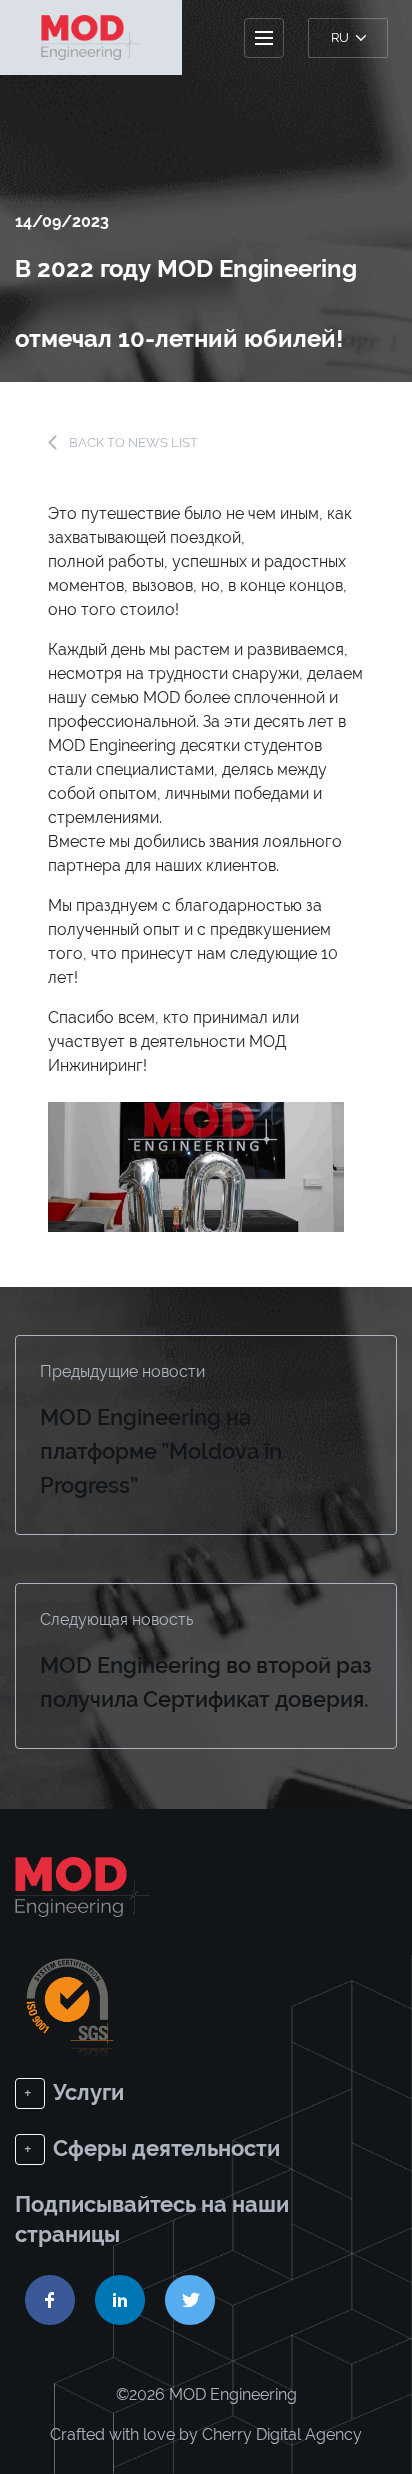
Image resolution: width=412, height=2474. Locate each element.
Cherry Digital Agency (282, 2434)
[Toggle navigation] (264, 38)
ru (341, 37)
